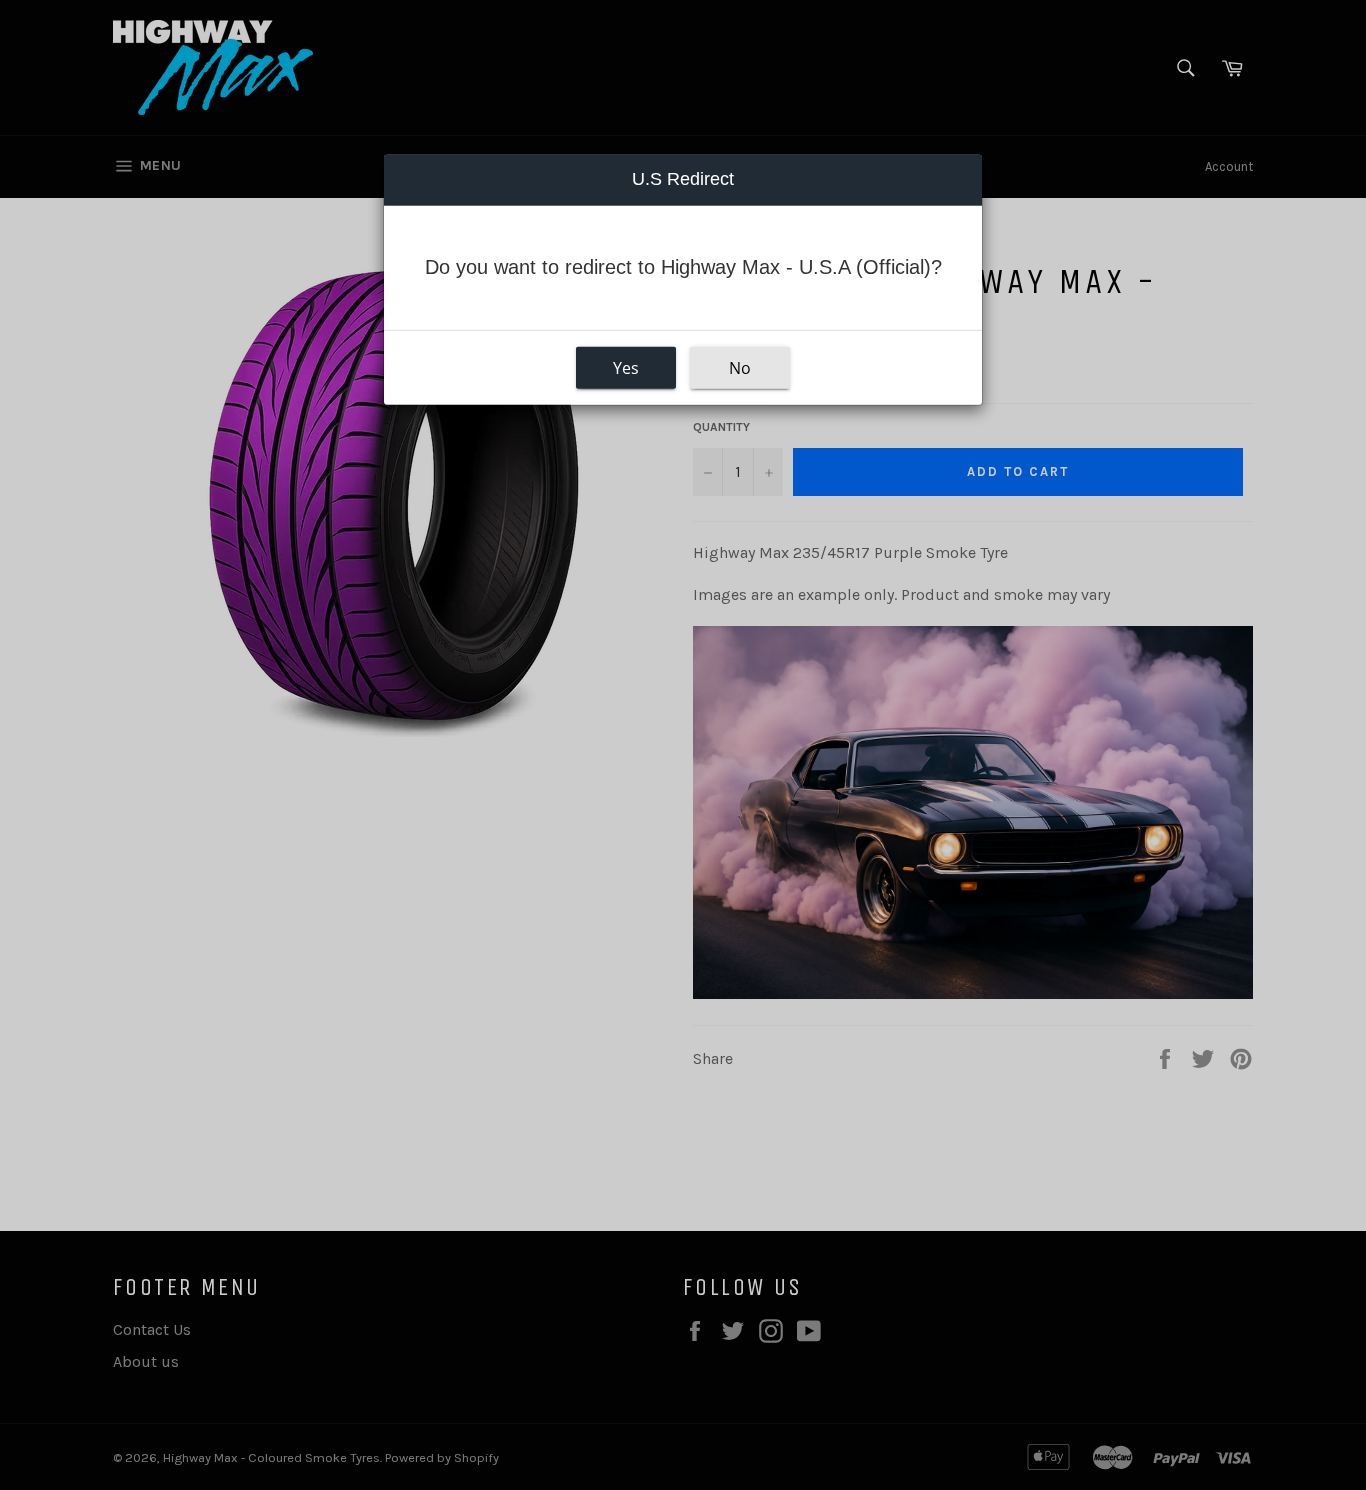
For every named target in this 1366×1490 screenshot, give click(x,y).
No (740, 368)
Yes (626, 368)
